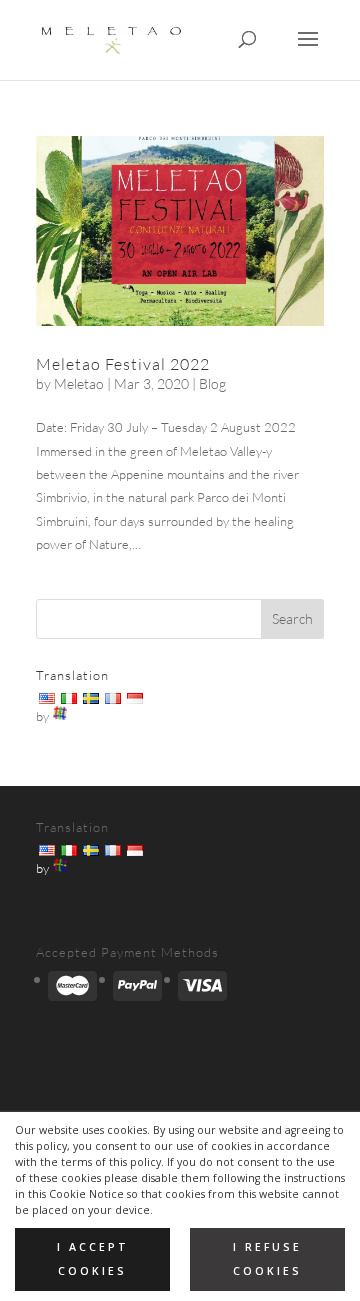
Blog (212, 383)
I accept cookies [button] (93, 1258)
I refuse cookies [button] (267, 1258)
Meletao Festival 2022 (123, 364)
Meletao (79, 383)
